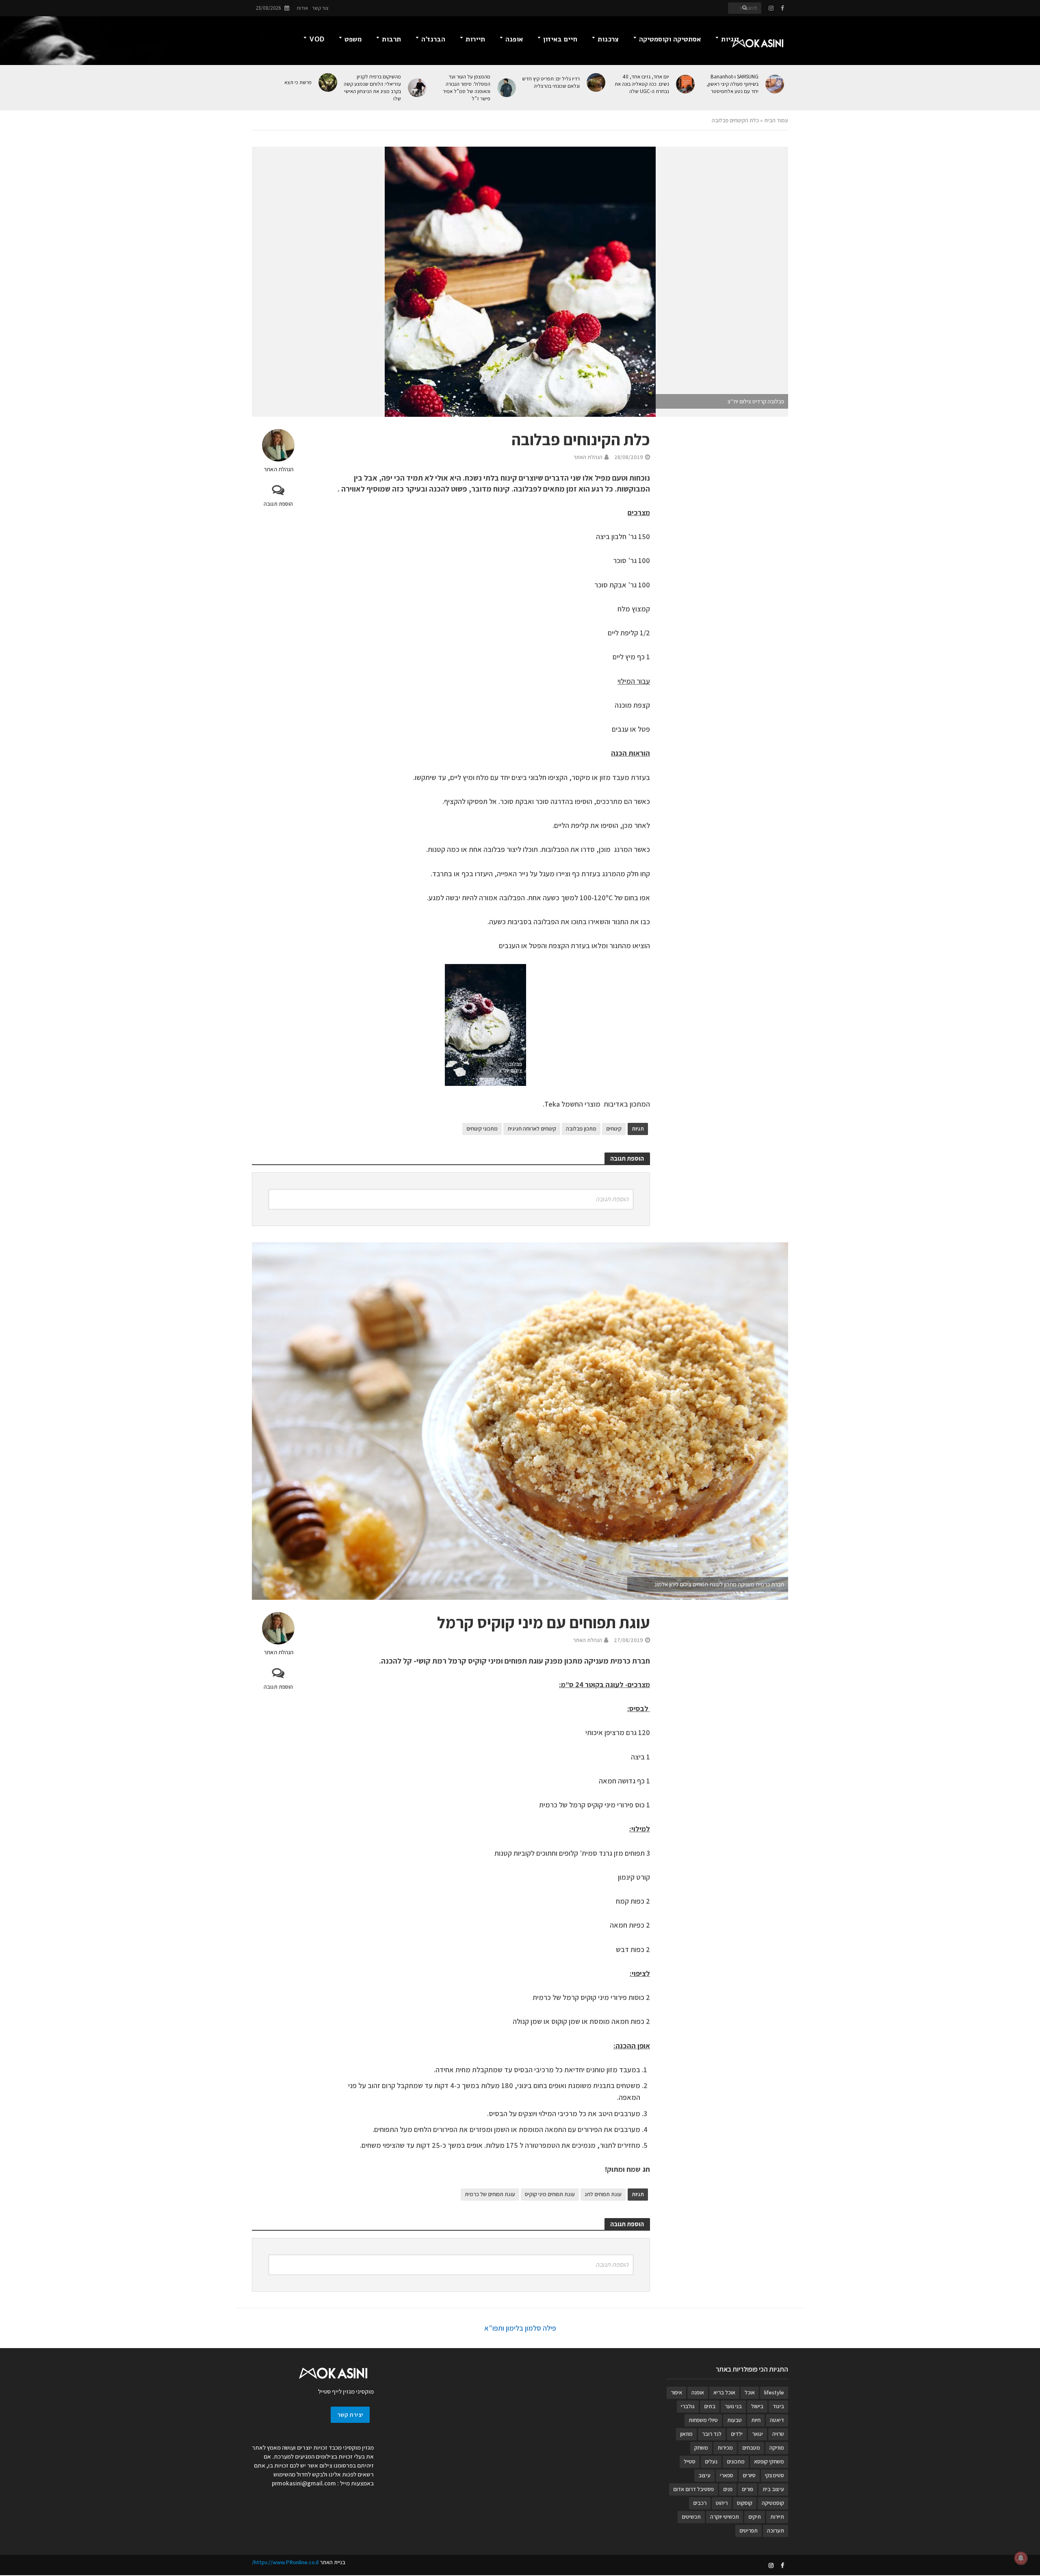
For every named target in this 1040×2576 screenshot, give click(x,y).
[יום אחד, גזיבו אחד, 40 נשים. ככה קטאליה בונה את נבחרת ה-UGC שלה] (686, 84)
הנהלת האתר (278, 469)
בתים (710, 2406)
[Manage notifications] (1021, 2558)
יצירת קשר (350, 2415)
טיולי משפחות (703, 2420)
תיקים (755, 2517)
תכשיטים (691, 2517)
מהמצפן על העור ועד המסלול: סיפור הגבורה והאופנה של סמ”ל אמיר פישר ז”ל (467, 88)
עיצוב (704, 2475)
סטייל (690, 2461)
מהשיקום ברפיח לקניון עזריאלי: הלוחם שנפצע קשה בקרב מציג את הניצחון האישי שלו (372, 88)
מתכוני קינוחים (482, 1129)
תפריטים (749, 2531)
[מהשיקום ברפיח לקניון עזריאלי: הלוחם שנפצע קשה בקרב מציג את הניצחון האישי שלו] (418, 88)
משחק (701, 2448)
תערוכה (776, 2531)
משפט (353, 39)
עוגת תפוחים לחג (603, 2194)
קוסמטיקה (773, 2503)
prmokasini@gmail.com (304, 2483)
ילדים (737, 2434)
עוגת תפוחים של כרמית (490, 2194)
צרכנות (608, 39)
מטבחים (751, 2448)
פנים (728, 2489)
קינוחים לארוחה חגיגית (532, 1129)
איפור (676, 2392)
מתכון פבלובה (581, 1129)
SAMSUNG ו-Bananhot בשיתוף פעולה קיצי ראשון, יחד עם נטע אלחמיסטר (732, 84)
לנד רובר (712, 2434)
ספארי (727, 2475)
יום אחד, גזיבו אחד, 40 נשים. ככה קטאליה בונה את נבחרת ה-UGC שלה (642, 84)
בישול (757, 2406)
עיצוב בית (773, 2489)
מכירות (725, 2448)
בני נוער (733, 2406)
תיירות (475, 39)
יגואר (757, 2434)
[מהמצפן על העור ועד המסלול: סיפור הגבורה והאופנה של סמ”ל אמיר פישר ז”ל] (507, 88)
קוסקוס (745, 2503)
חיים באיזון (560, 39)
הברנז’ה (433, 39)
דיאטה (777, 2420)
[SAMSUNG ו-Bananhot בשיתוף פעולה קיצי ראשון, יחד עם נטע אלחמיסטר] (775, 84)
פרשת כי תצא (298, 82)
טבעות (734, 2420)
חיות (756, 2420)
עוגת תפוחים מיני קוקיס (550, 2194)
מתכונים (736, 2461)
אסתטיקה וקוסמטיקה (670, 39)
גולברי (688, 2406)
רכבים (700, 2503)
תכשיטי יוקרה (725, 2517)
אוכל (750, 2392)
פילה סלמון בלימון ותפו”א (520, 2328)
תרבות (391, 39)
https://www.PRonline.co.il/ (285, 2562)
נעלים (711, 2461)
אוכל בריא (724, 2392)
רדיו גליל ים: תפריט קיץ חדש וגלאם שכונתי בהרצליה (551, 82)
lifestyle (774, 2392)
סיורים (749, 2475)
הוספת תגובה (278, 504)
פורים (747, 2489)
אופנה (514, 39)
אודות (302, 8)
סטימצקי (775, 2475)
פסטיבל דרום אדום (693, 2489)
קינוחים (614, 1129)
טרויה (778, 2434)
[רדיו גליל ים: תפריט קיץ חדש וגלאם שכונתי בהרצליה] (597, 82)
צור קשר (320, 8)
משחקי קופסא (769, 2461)
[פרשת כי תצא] (328, 82)
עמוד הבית (776, 120)
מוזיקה (777, 2448)
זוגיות (730, 39)
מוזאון (686, 2434)
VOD (317, 39)
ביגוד (778, 2406)
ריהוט (722, 2503)
